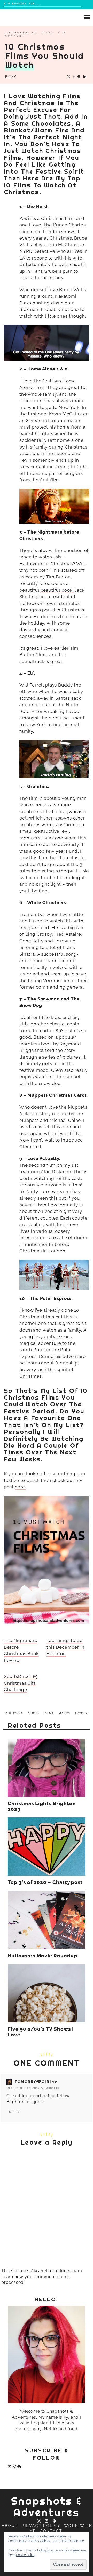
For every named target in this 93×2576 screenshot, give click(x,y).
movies (64, 1714)
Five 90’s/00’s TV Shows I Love (41, 2032)
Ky (14, 77)
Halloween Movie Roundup (43, 1956)
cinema (34, 1714)
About (10, 2526)
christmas (14, 1714)
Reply (14, 2112)
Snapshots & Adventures (47, 2507)
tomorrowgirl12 (36, 2082)
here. (20, 1487)
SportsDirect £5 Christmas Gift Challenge (21, 1683)
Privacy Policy (41, 2526)
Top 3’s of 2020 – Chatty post (45, 1882)
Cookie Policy (26, 2555)
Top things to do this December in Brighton (65, 1647)
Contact (51, 2531)
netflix (81, 1714)
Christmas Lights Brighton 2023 (42, 1807)
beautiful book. (57, 590)
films (49, 1714)
